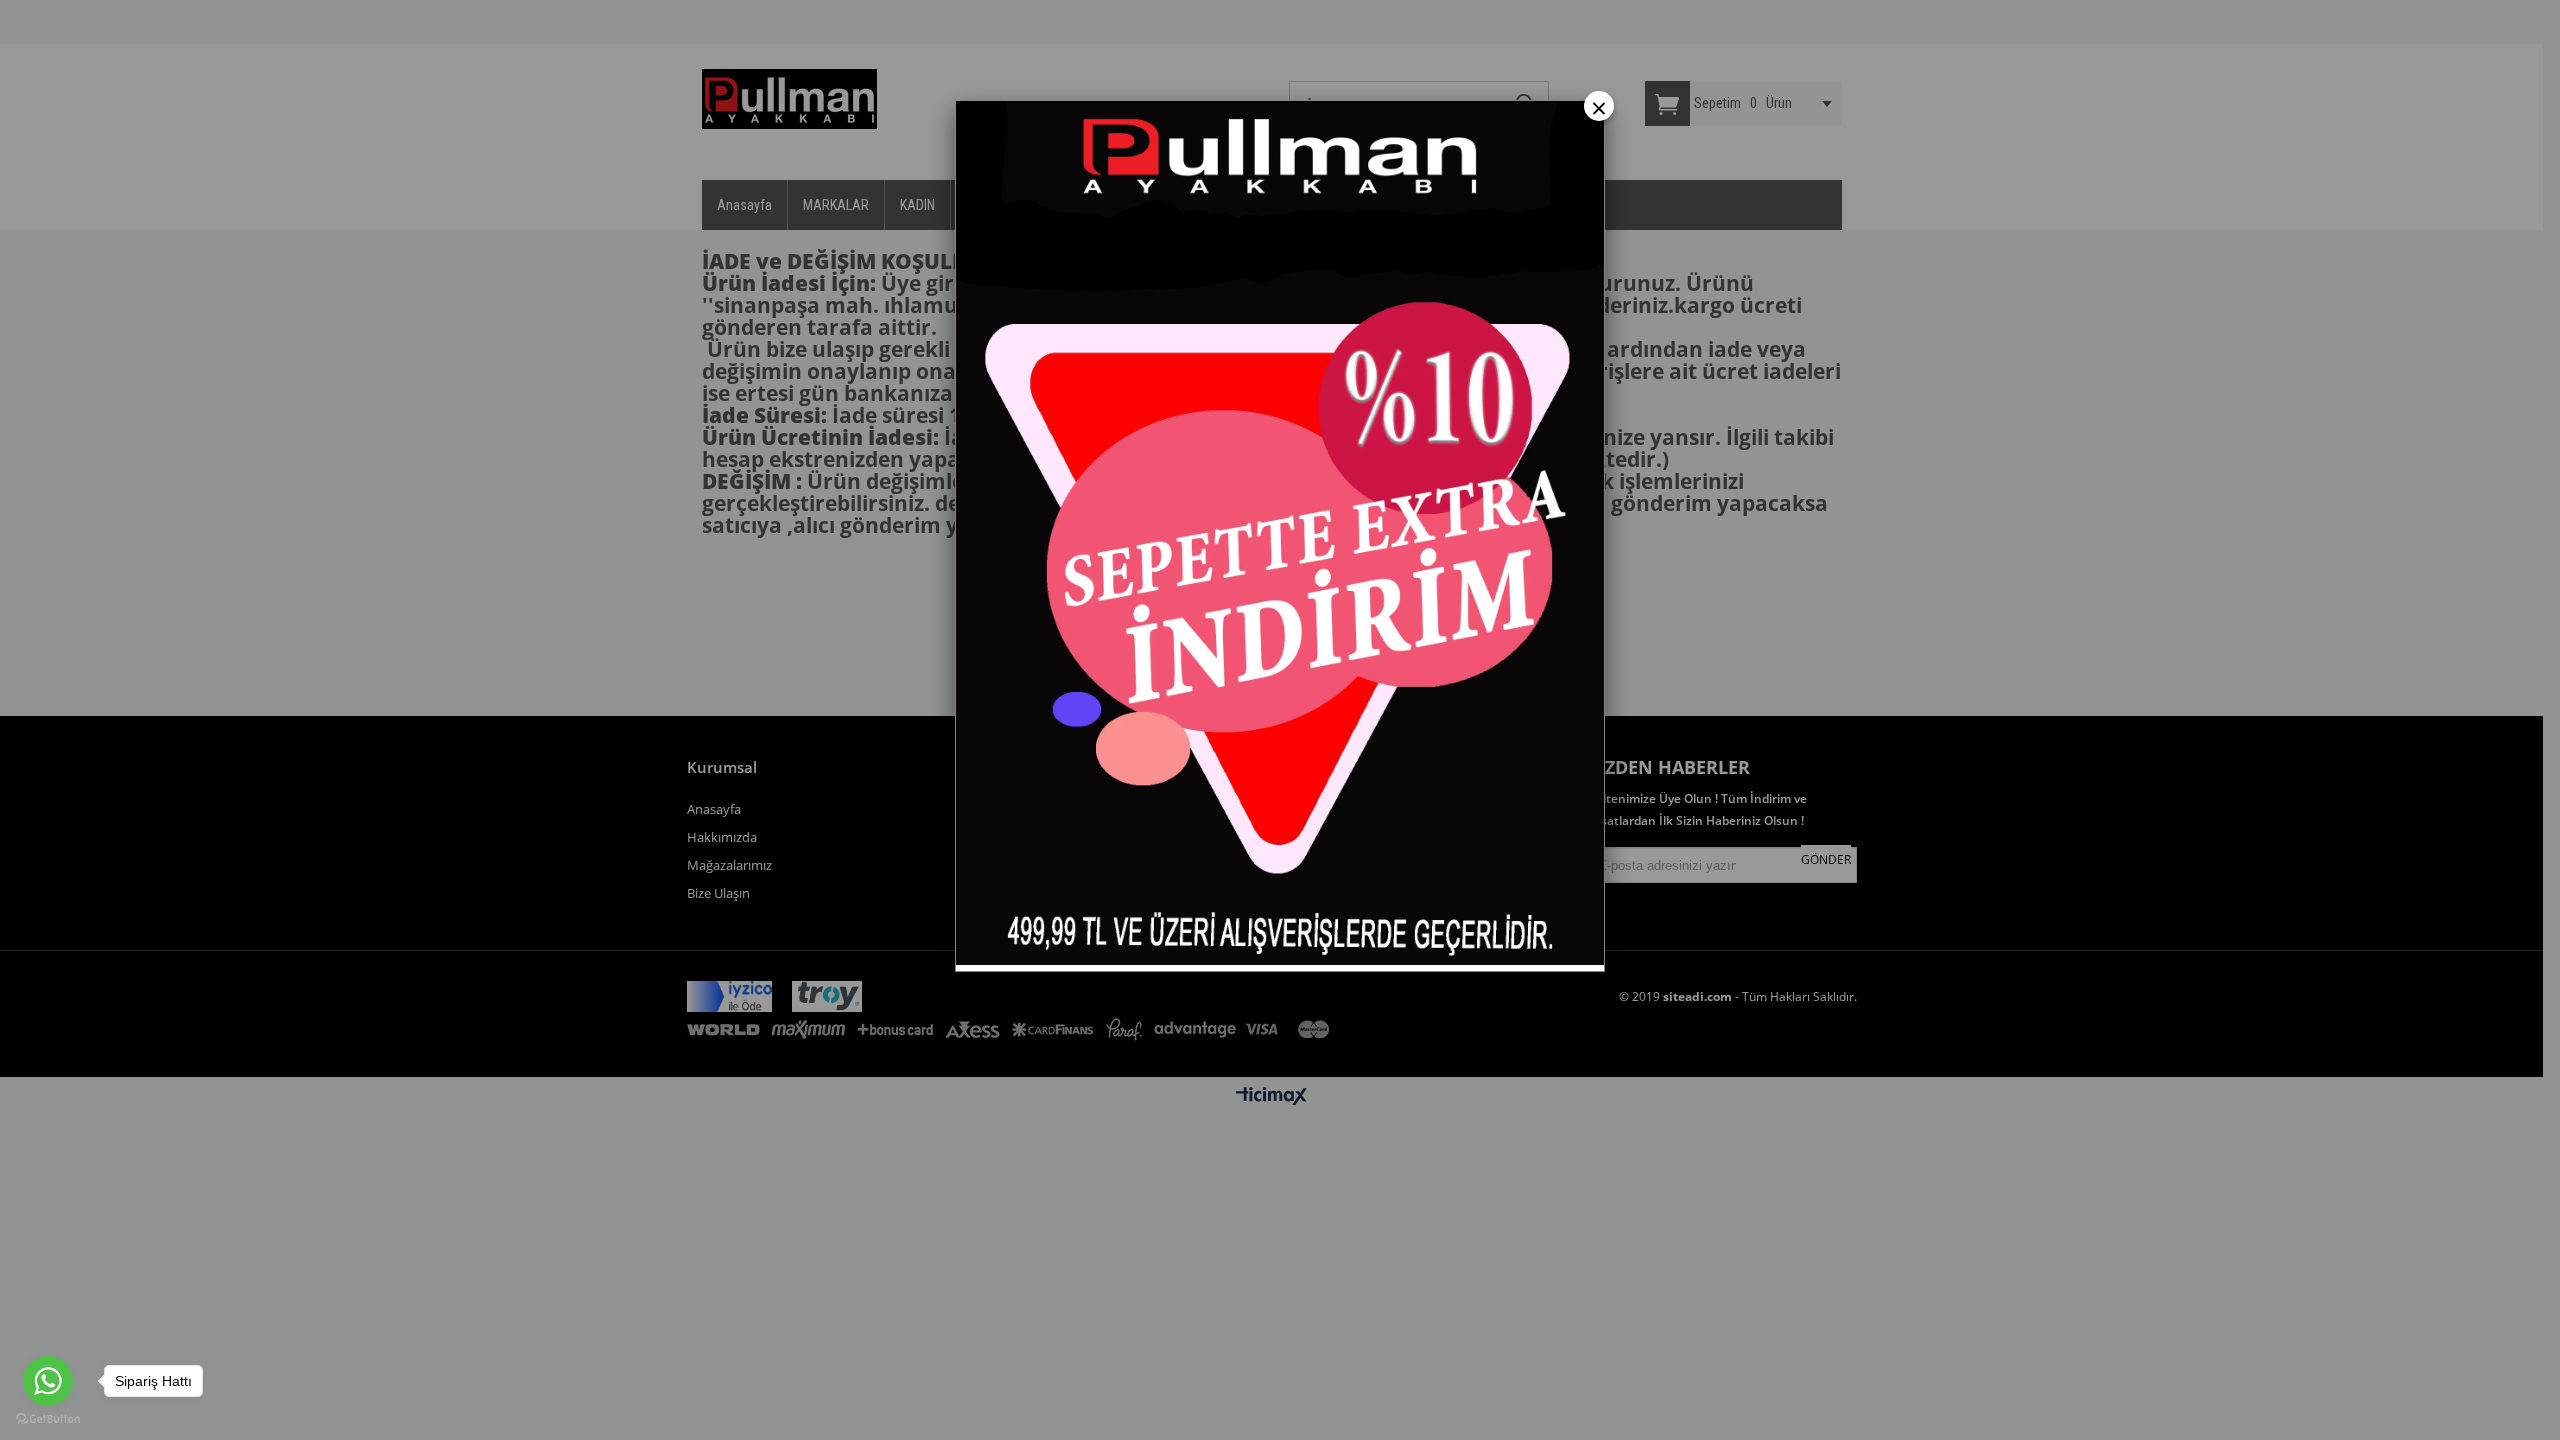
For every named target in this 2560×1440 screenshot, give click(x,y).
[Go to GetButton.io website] (48, 1419)
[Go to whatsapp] (48, 1381)
